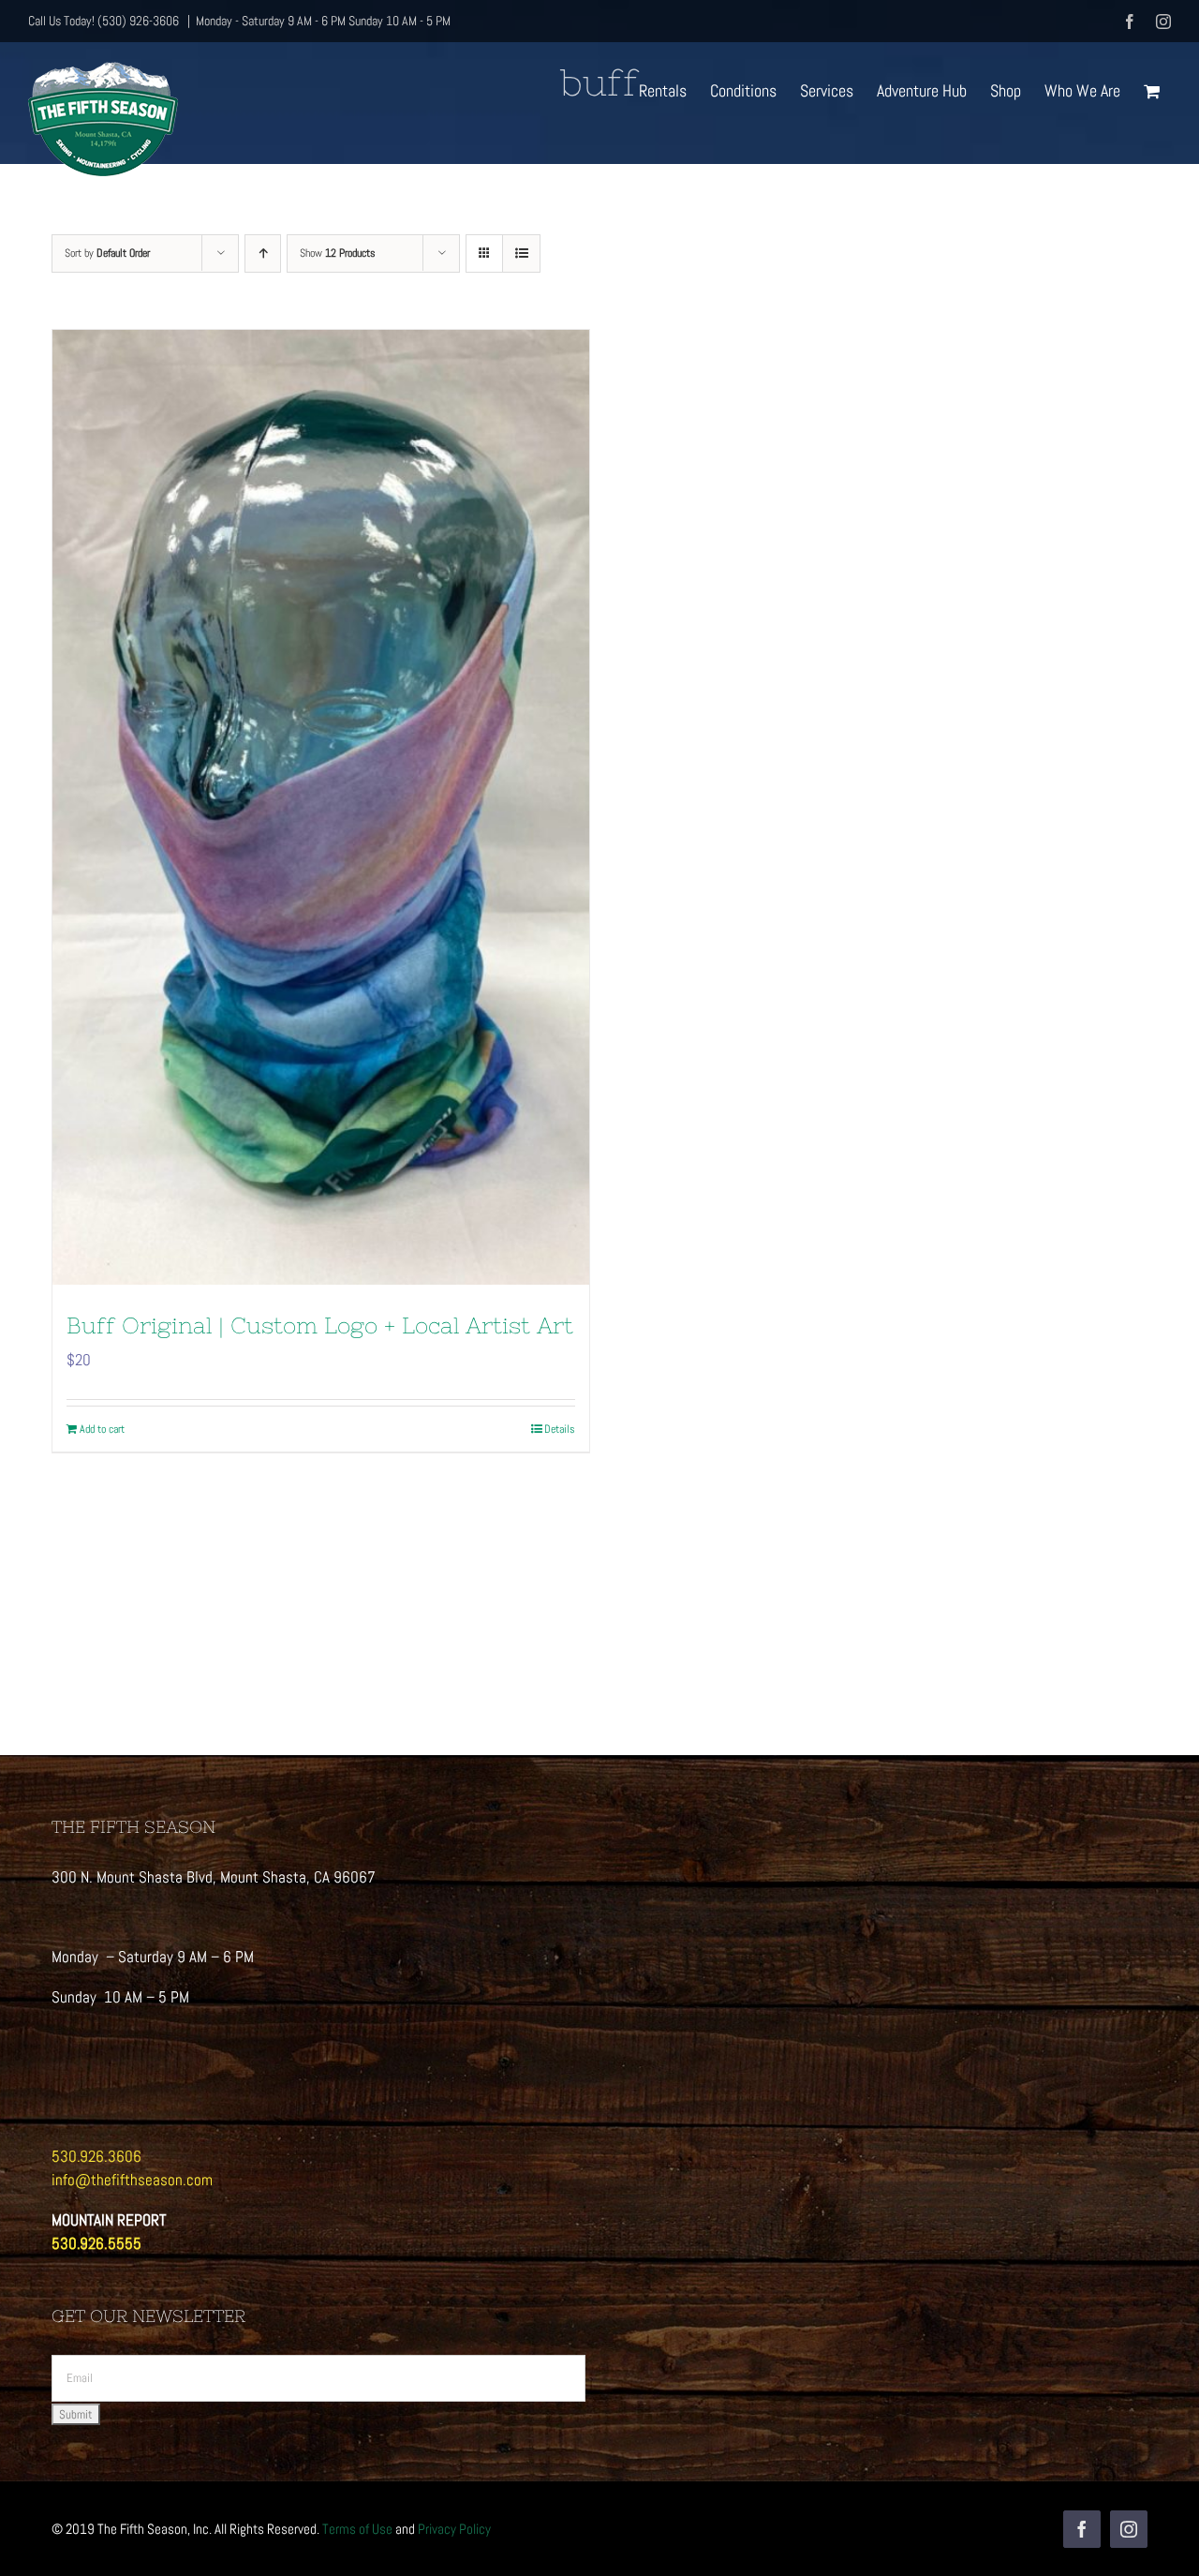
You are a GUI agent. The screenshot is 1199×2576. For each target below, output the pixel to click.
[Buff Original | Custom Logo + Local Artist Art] (321, 807)
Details (560, 1429)
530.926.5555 (96, 2243)
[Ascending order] (263, 253)
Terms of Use (357, 2529)
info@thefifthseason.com (132, 2180)
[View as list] (521, 253)
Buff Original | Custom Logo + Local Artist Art (320, 1325)
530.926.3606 (96, 2156)
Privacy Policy (454, 2529)
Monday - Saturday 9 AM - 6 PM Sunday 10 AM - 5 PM (323, 21)
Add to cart (102, 1429)
